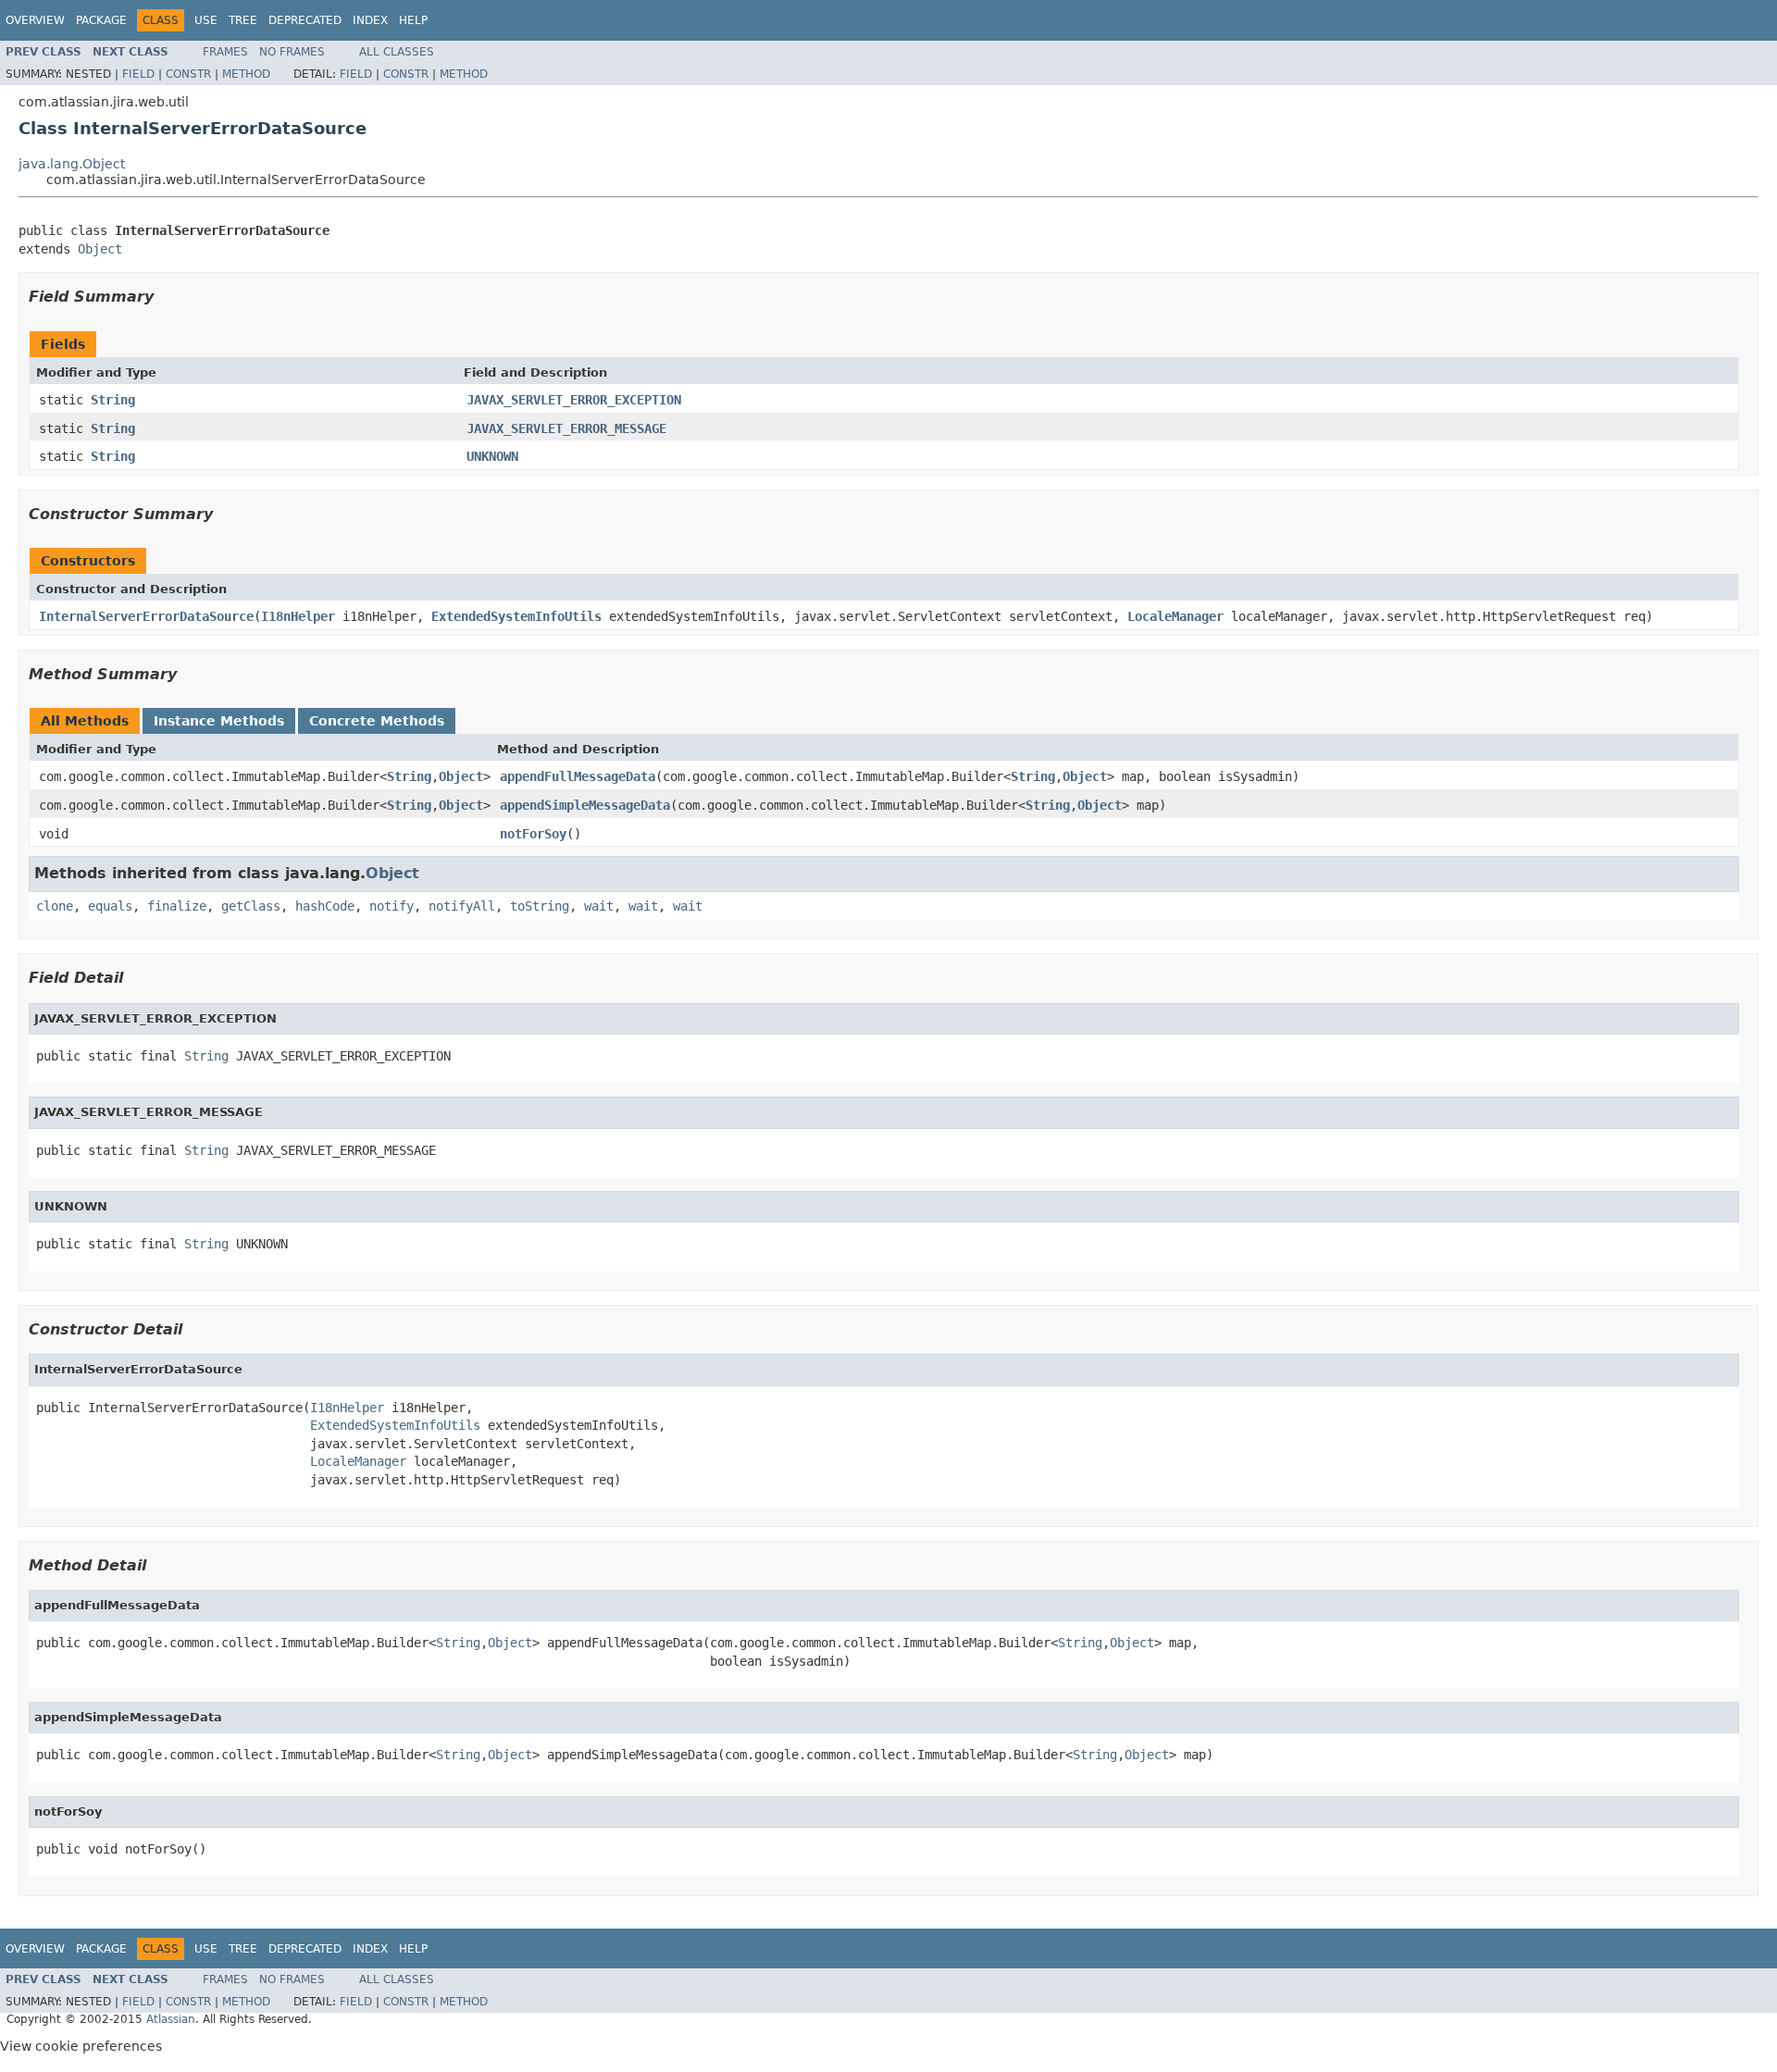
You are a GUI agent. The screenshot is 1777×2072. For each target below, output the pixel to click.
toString (540, 906)
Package (101, 20)
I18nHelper (298, 616)
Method (246, 74)
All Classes (397, 52)
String (113, 400)
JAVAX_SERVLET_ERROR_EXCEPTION (574, 400)
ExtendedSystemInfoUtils (516, 616)
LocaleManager (1175, 616)
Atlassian (171, 2019)
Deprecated (305, 20)
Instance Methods (219, 721)
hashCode (325, 906)
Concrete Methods (377, 721)
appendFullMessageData (578, 776)
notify (391, 906)
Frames (225, 52)
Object (100, 249)
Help (413, 20)
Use (206, 20)
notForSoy (533, 834)
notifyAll (462, 906)
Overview (35, 20)
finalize (177, 906)
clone (55, 906)
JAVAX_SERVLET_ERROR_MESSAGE (566, 428)
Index (370, 20)
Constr (188, 74)
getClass (251, 906)
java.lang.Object (72, 164)
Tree (243, 20)
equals (110, 906)
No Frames (292, 52)
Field (138, 74)
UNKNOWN (492, 456)
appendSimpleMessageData (585, 805)
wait (599, 906)
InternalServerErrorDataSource (146, 616)
